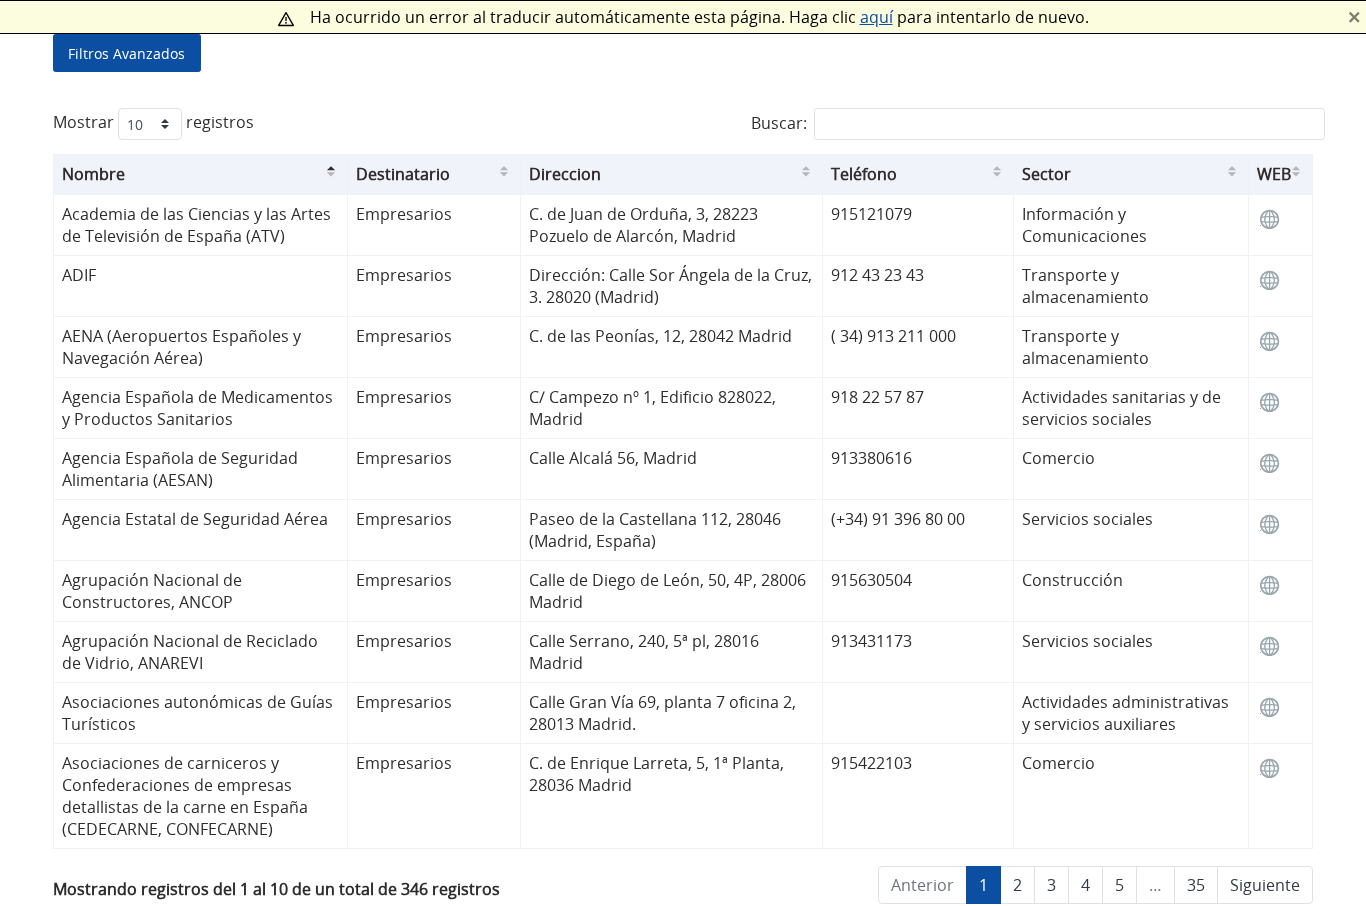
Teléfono (864, 174)
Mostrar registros (153, 123)
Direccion (565, 174)
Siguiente (1265, 885)
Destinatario (403, 174)
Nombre (93, 174)
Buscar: (779, 124)
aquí (876, 17)
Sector (1046, 174)
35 (1196, 885)
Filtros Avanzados (126, 53)
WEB (1274, 174)
